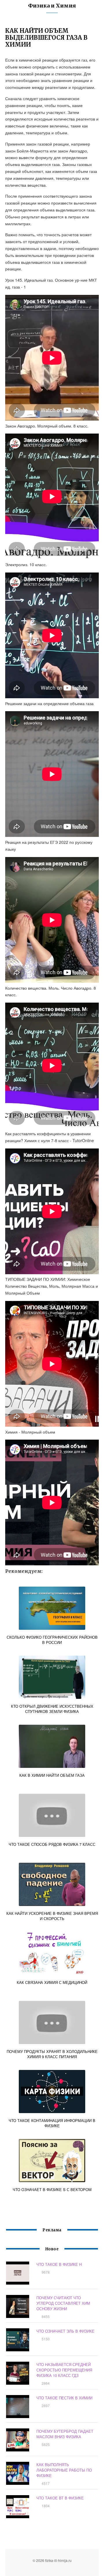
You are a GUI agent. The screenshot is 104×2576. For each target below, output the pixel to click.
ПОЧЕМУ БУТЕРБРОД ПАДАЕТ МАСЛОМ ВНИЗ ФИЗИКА (65, 2434)
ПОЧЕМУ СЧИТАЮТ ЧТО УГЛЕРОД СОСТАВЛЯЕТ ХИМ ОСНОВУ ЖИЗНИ (63, 2303)
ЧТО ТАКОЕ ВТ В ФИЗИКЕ (60, 2498)
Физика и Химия (52, 6)
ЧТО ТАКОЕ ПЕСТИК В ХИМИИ (64, 2398)
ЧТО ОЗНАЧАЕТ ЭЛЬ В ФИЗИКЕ (65, 2331)
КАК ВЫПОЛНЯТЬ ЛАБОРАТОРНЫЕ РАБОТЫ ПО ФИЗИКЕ (64, 2470)
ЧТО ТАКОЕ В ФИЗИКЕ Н (59, 2264)
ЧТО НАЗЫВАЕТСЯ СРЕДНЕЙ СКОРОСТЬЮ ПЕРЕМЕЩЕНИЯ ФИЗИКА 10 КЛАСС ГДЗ (64, 2370)
